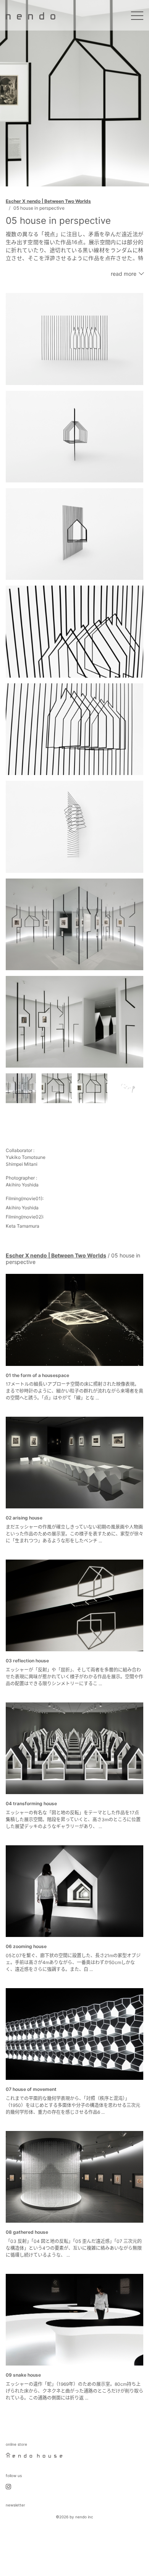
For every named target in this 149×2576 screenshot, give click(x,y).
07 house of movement (31, 2089)
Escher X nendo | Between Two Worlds (48, 201)
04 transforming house (31, 1803)
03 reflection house (27, 1661)
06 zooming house (26, 1946)
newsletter (15, 2505)
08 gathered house (27, 2232)
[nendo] (31, 15)
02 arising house (24, 1518)
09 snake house (23, 2375)
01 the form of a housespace (37, 1375)
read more (124, 274)
